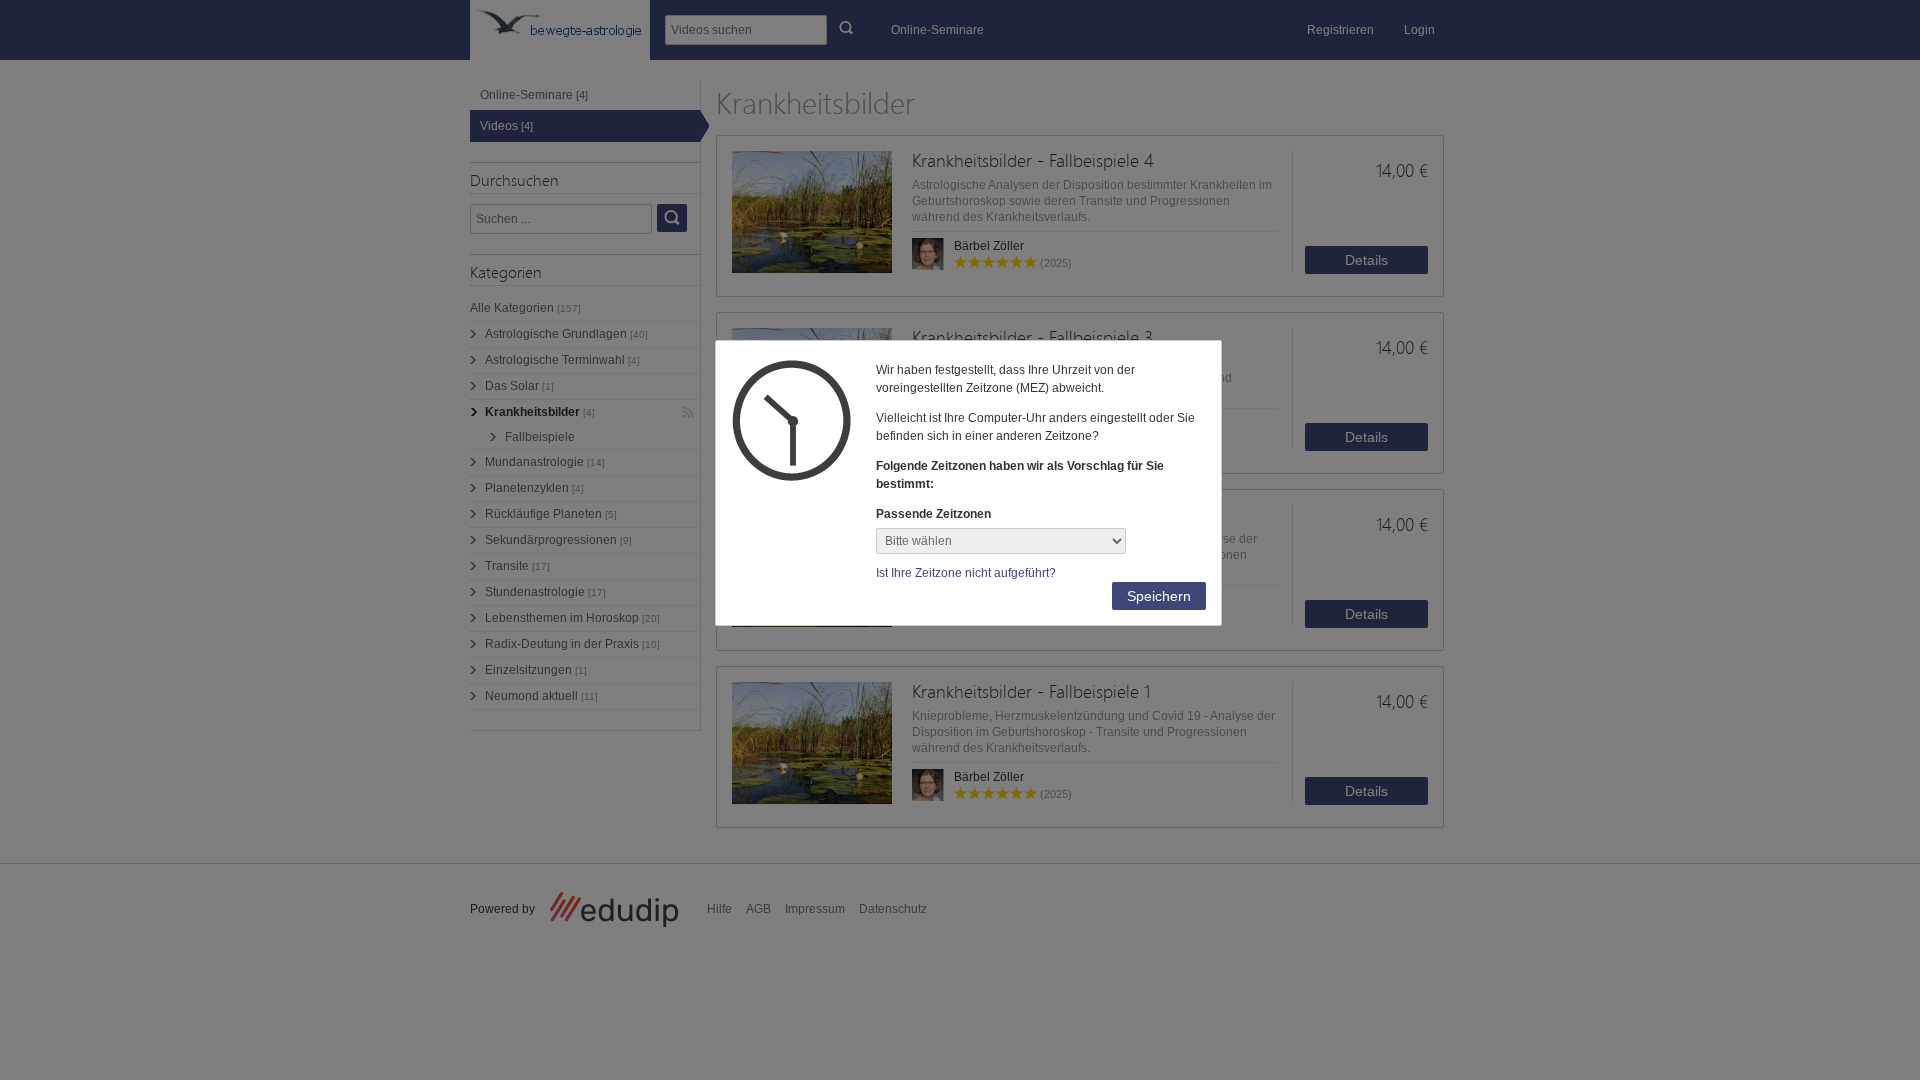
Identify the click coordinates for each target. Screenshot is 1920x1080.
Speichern (1159, 596)
